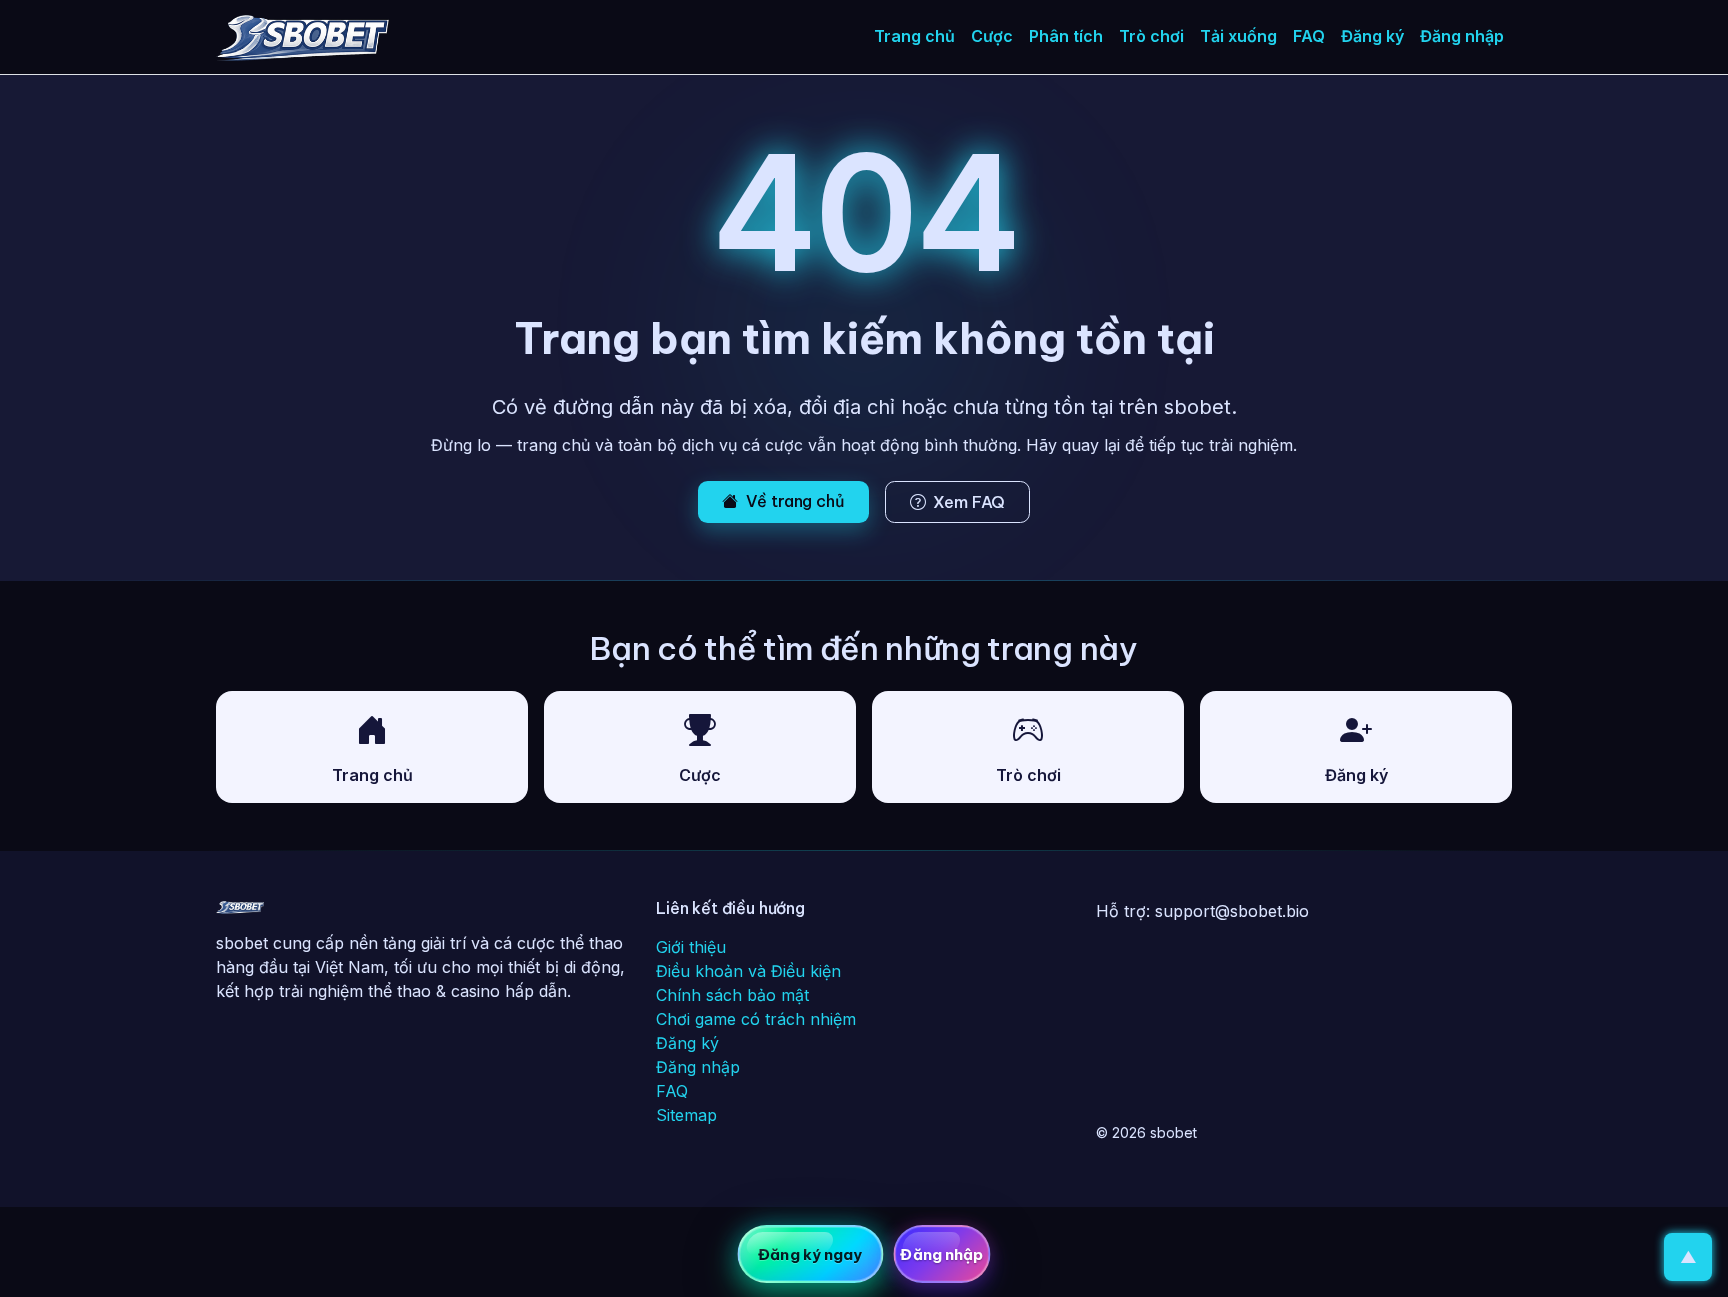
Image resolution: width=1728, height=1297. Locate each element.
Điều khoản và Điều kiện (748, 971)
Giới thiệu (691, 947)
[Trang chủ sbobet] (240, 911)
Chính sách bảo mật (732, 995)
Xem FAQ (969, 502)
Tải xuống (1238, 36)
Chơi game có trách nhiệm (756, 1019)
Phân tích (1066, 36)
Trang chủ (914, 36)
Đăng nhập (1462, 36)
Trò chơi (1151, 36)
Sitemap (686, 1115)
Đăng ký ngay (810, 1254)
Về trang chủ (795, 501)
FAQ (1309, 36)
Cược (992, 36)
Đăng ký (1372, 36)
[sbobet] (302, 37)
